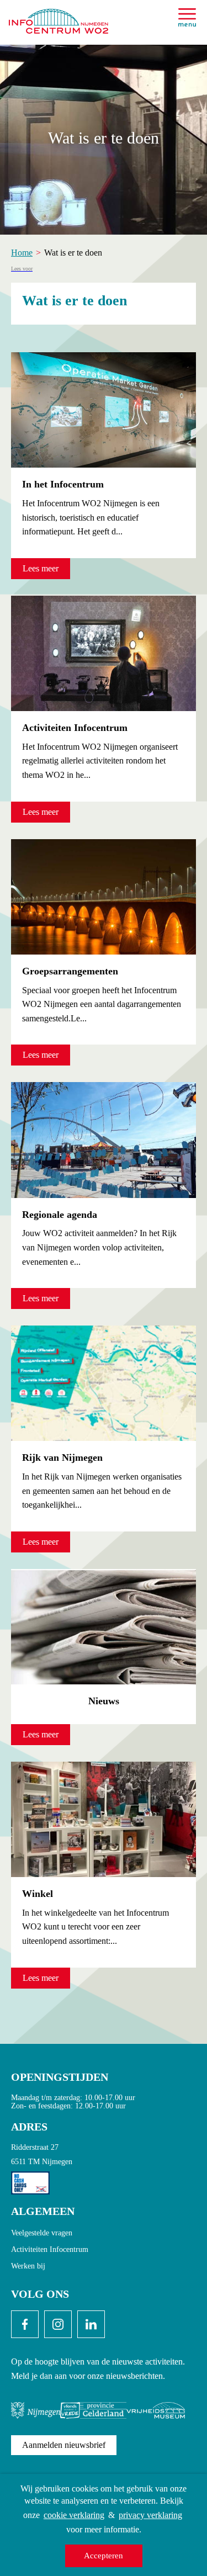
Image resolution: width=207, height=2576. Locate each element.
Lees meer (41, 568)
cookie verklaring (74, 2515)
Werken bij (28, 2266)
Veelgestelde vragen (42, 2233)
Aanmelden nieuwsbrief (64, 2445)
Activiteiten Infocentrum (50, 2249)
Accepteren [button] (104, 2556)
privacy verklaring (150, 2515)
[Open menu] (187, 17)
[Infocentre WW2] (59, 17)
